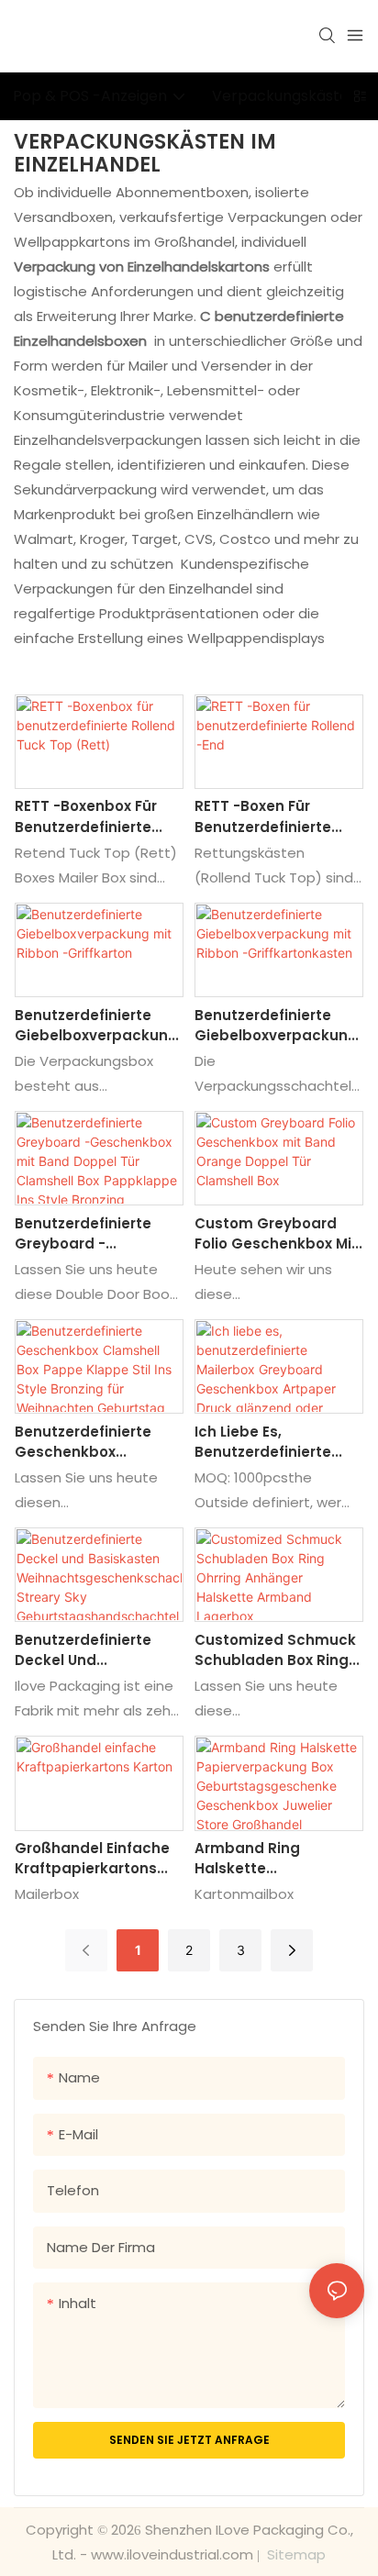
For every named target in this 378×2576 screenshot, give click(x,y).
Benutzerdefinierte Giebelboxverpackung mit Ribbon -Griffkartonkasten (276, 1026)
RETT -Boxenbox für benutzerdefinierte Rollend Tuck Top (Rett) (86, 817)
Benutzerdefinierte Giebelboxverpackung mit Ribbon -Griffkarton (96, 1026)
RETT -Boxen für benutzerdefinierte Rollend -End (263, 817)
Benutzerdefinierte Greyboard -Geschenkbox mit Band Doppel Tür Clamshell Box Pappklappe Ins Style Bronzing (93, 1234)
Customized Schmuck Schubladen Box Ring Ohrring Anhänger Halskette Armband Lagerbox (275, 1651)
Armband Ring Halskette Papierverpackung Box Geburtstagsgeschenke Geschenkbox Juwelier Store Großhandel (278, 1859)
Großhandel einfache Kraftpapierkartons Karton (92, 1859)
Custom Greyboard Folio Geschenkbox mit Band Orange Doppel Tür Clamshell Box (276, 1234)
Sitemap (295, 2554)
